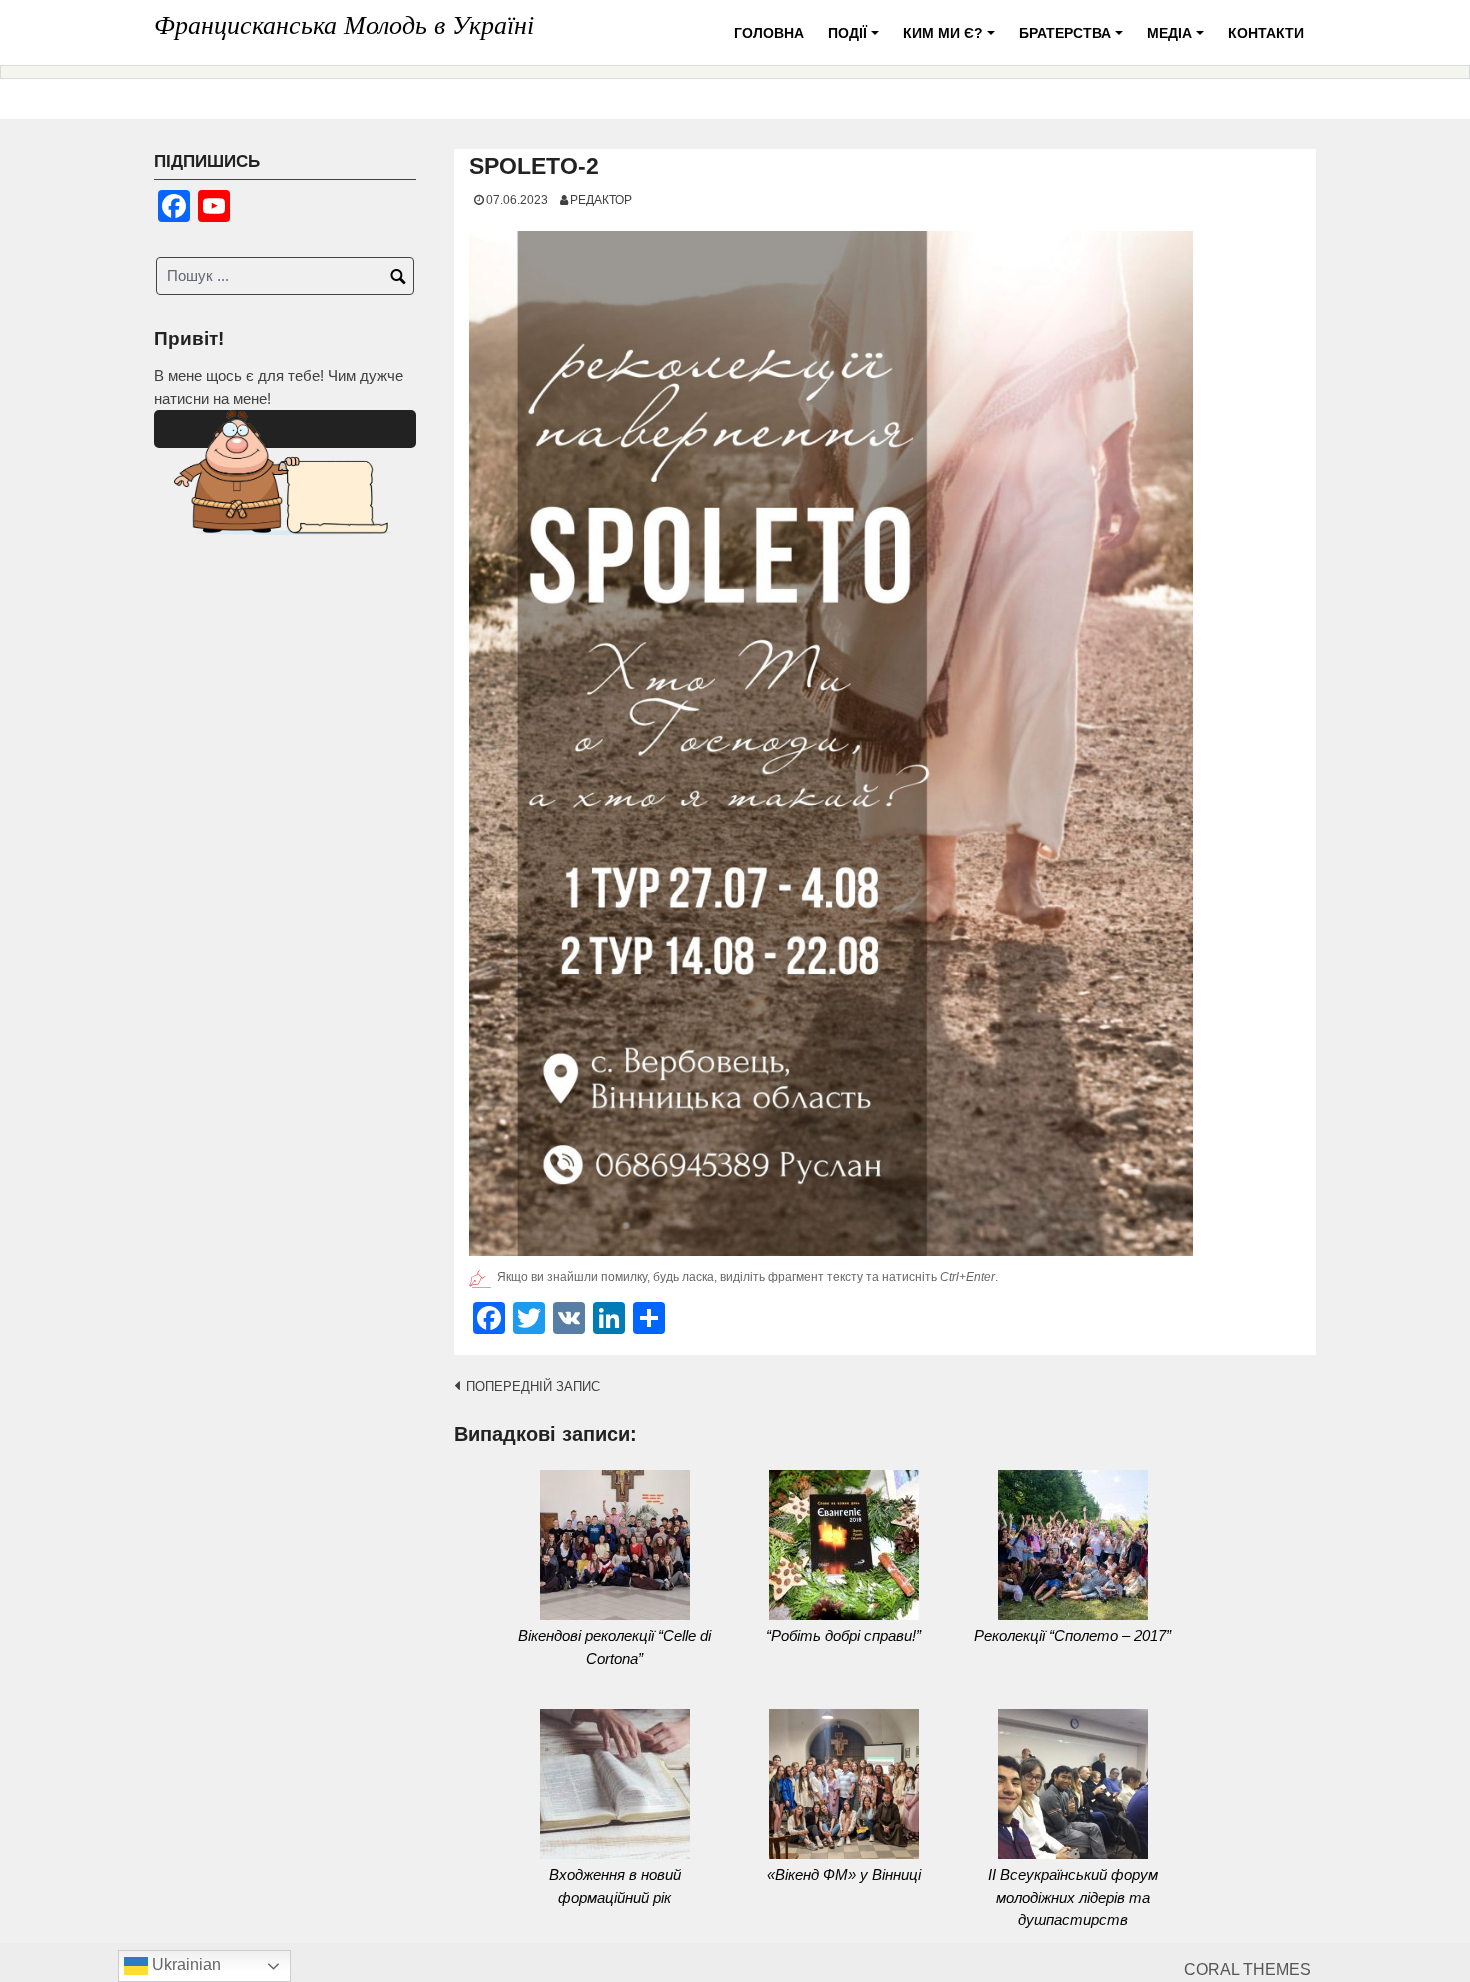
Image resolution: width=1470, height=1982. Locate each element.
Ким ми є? (952, 40)
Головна (769, 33)
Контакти (1266, 33)
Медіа (1178, 40)
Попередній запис (533, 1386)
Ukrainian (184, 1964)
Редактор (601, 199)
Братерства (1074, 40)
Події (856, 40)
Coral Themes (1247, 1969)
